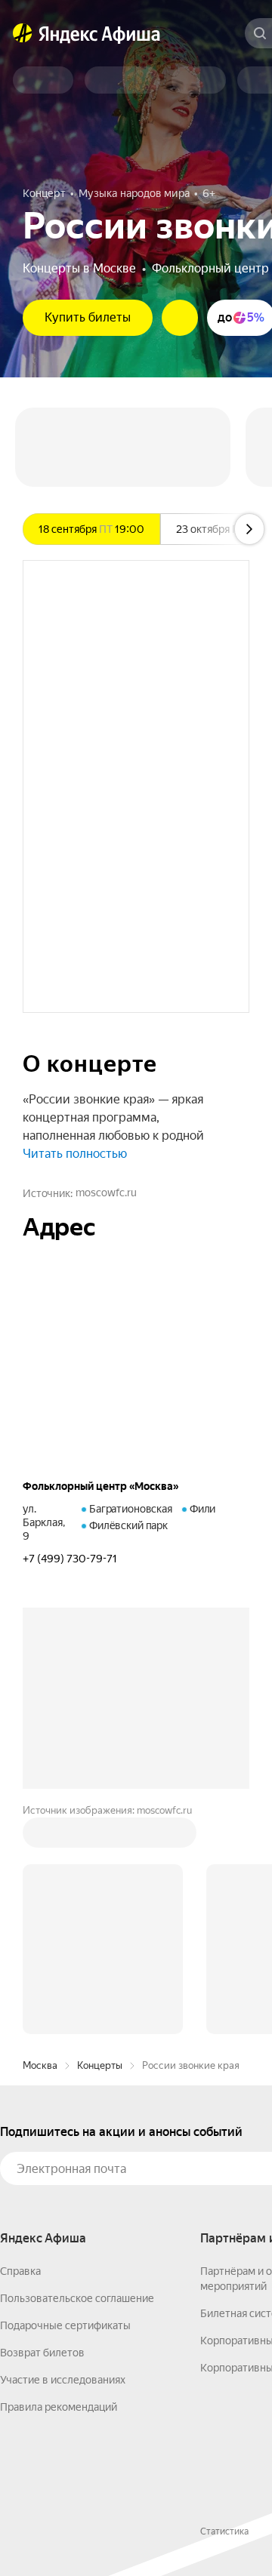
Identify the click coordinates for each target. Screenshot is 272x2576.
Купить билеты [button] (88, 317)
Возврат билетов (42, 2353)
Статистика (224, 2531)
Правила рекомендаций (59, 2407)
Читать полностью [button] (75, 1154)
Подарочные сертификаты (65, 2325)
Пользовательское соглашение (77, 2298)
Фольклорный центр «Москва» (100, 1486)
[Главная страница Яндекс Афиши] (23, 33)
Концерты (100, 2065)
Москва (40, 2065)
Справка (20, 2271)
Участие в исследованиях (63, 2380)
